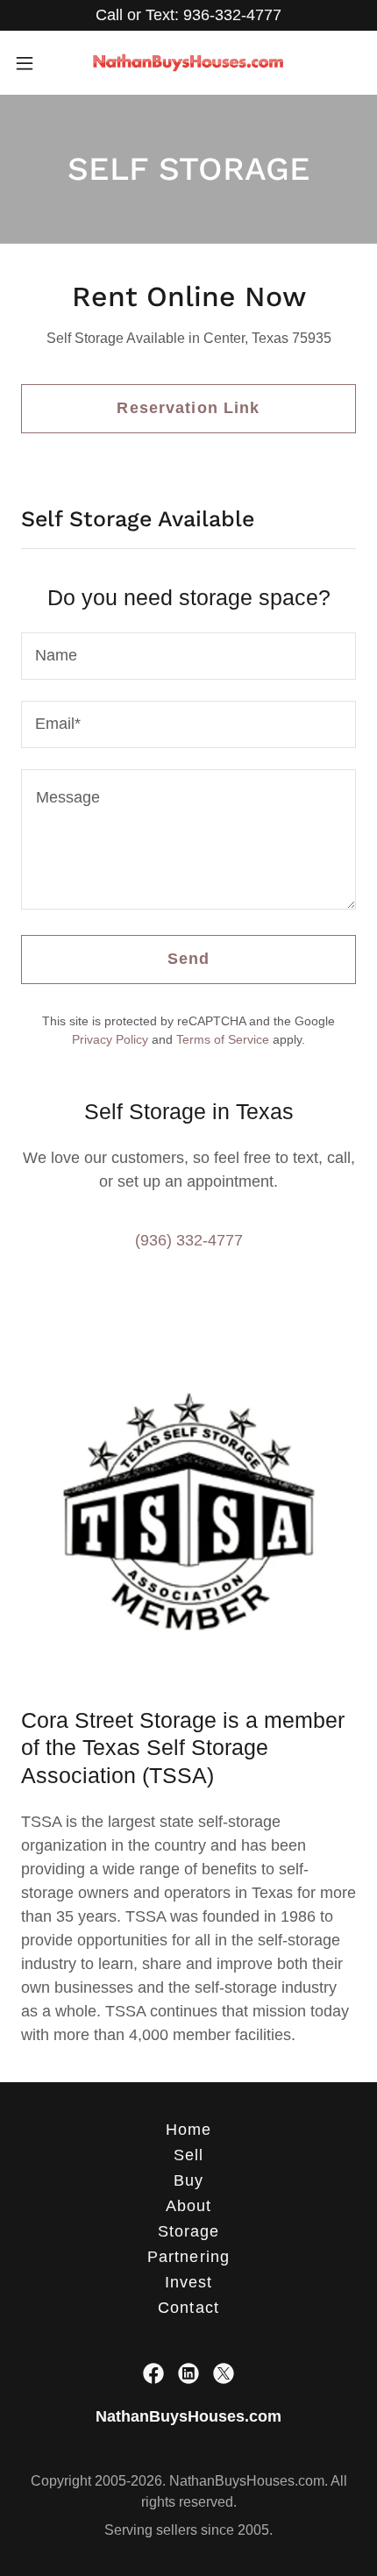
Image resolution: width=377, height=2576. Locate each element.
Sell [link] (189, 2155)
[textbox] (188, 656)
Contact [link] (188, 2308)
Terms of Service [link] (223, 1039)
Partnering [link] (188, 2257)
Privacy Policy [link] (110, 1039)
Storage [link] (189, 2231)
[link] (188, 63)
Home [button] (189, 2130)
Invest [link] (189, 2282)
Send (189, 959)
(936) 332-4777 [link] (189, 1240)
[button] (34, 63)
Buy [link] (188, 2180)
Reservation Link (188, 408)
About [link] (189, 2206)
